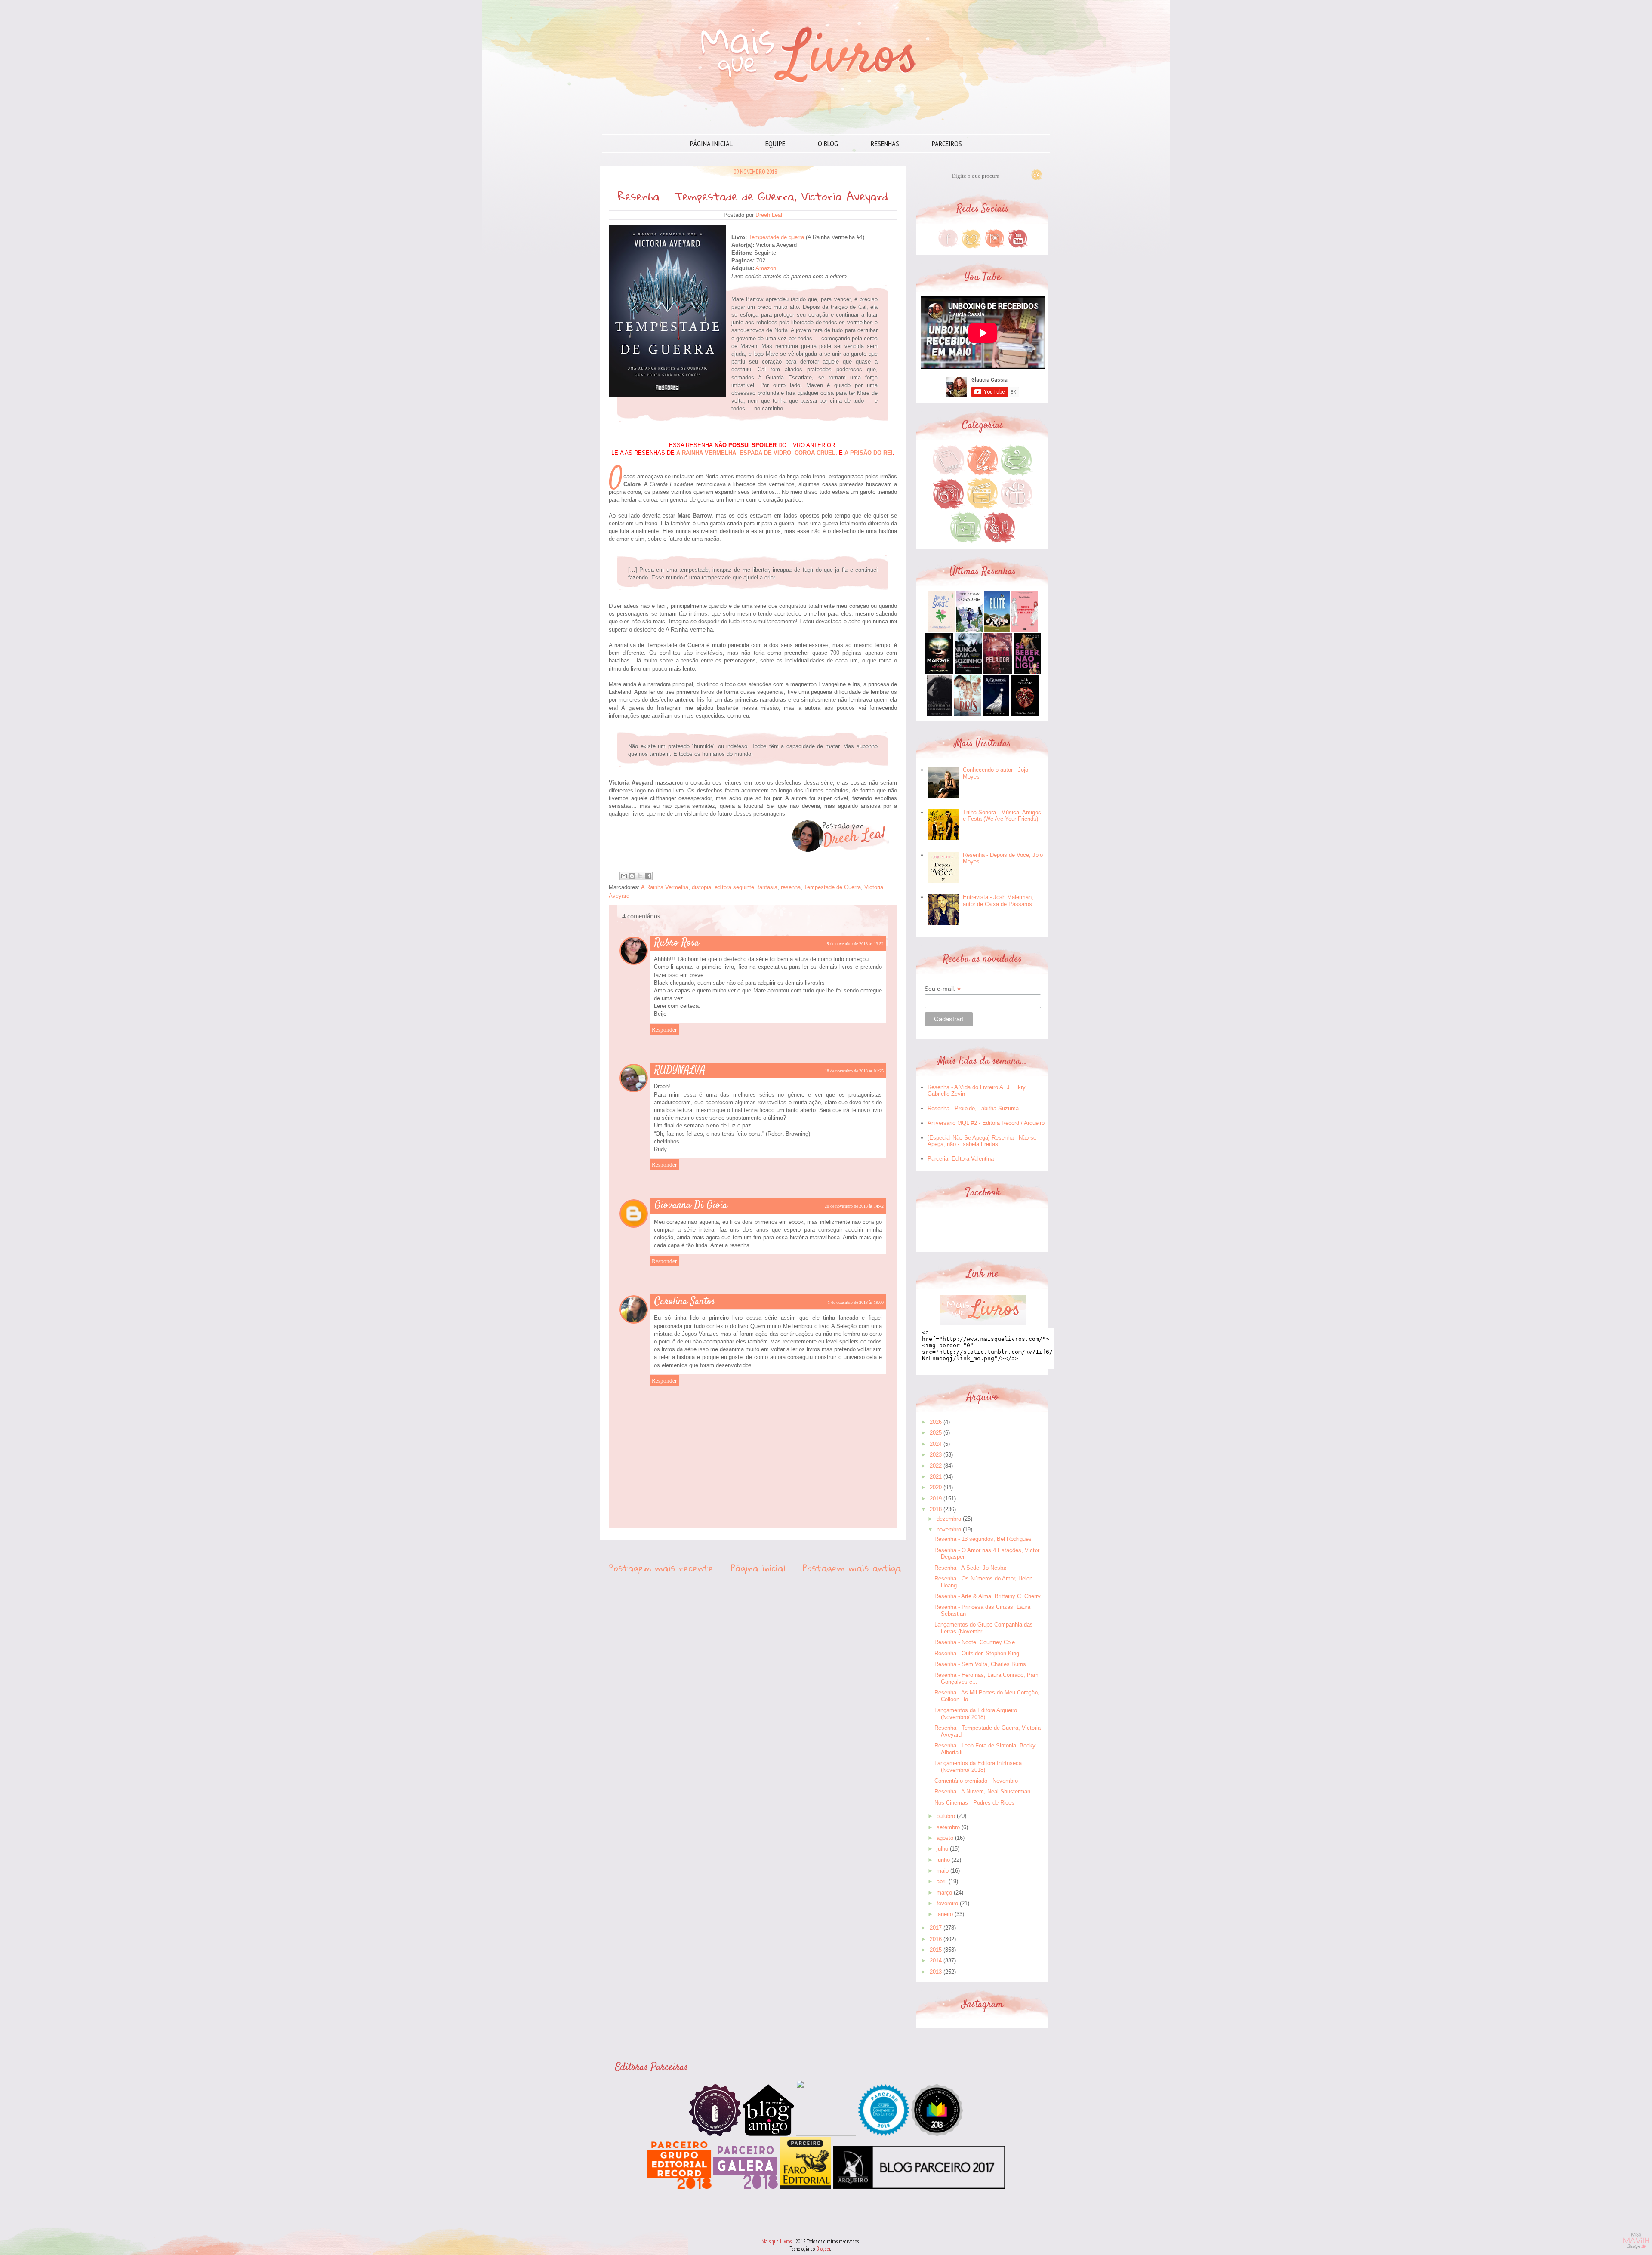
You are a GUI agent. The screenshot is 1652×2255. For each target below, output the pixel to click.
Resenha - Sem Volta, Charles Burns (980, 1664)
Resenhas (885, 143)
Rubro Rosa (677, 943)
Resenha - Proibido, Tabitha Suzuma (973, 1108)
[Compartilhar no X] (640, 876)
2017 (936, 1928)
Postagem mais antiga (852, 1568)
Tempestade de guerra (776, 237)
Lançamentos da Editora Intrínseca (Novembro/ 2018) (978, 1767)
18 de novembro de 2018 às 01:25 (854, 1071)
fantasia (767, 887)
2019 (936, 1499)
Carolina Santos (685, 1302)
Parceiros (947, 143)
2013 (936, 1972)
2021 (936, 1477)
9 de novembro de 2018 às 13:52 (855, 944)
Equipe (775, 143)
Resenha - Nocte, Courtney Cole (975, 1642)
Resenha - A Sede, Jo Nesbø (971, 1568)
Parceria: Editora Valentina (961, 1159)
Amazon (766, 268)
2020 (936, 1487)
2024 (936, 1444)
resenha (791, 887)
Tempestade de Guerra (832, 887)
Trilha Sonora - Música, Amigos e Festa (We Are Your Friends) (1002, 816)
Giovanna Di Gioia (691, 1205)
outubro (946, 1816)
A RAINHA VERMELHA (706, 453)
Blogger (823, 2249)
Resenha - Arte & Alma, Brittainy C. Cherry (988, 1596)
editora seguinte (734, 887)
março (944, 1893)
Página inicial (711, 143)
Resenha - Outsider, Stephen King (977, 1653)
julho (942, 1849)
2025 (936, 1433)
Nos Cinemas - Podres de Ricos (974, 1803)
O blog (828, 143)
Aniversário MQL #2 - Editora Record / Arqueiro (986, 1123)
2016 (936, 1939)
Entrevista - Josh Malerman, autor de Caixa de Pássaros (998, 901)
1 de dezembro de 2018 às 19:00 (856, 1302)
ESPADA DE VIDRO (765, 453)
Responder (664, 1030)
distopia (701, 887)
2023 (936, 1455)
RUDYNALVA (680, 1070)
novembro (949, 1530)
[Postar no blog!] (632, 876)
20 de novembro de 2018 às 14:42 (854, 1206)
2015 (936, 1950)
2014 (936, 1961)
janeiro (945, 1914)
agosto (945, 1838)
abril (942, 1881)
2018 (936, 1509)
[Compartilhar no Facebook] (648, 876)
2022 (936, 1466)
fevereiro (947, 1903)
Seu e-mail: (943, 989)
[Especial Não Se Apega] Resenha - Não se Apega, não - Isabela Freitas (982, 1141)
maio (943, 1871)
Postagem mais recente (661, 1568)
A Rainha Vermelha (665, 887)
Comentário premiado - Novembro (976, 1781)
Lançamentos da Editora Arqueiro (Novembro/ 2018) (976, 1714)
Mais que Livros (777, 2241)
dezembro (949, 1519)
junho (943, 1860)
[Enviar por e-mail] (624, 876)
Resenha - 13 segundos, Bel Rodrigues (983, 1539)
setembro (948, 1827)
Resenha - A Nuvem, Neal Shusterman (982, 1791)
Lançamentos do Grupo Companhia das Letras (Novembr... (984, 1628)
